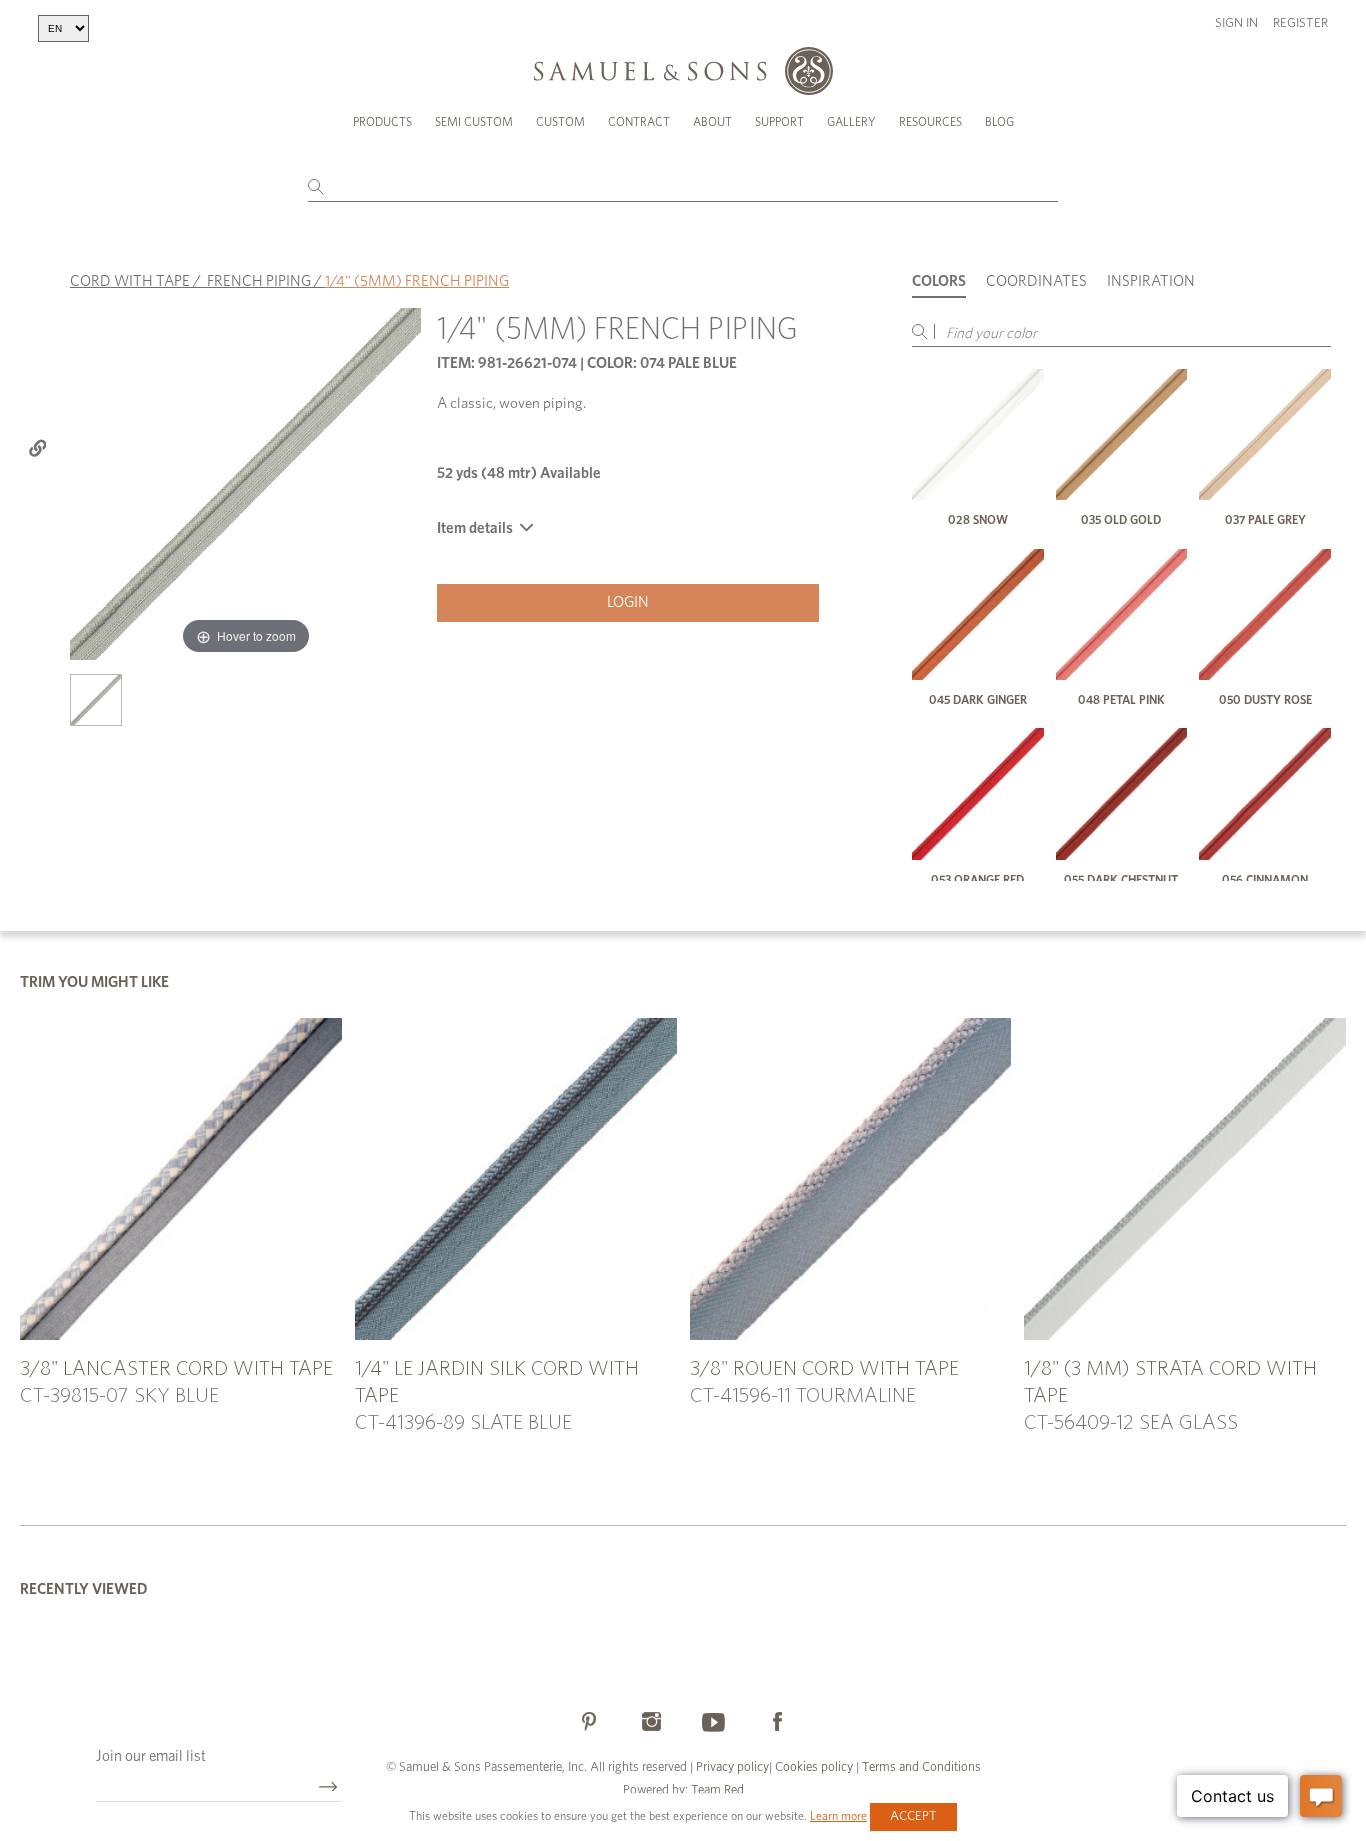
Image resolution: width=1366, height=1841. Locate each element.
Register (1300, 23)
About (712, 122)
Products (382, 122)
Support (779, 122)
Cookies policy (814, 1767)
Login (628, 602)
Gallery (851, 122)
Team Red (717, 1790)
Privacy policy (732, 1767)
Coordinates (1036, 281)
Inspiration (1151, 281)
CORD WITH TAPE (130, 281)
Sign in (1236, 23)
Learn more (838, 1816)
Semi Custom (474, 122)
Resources (930, 122)
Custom (560, 122)
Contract (639, 122)
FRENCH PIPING (259, 281)
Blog (999, 122)
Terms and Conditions (920, 1767)
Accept (913, 1816)
